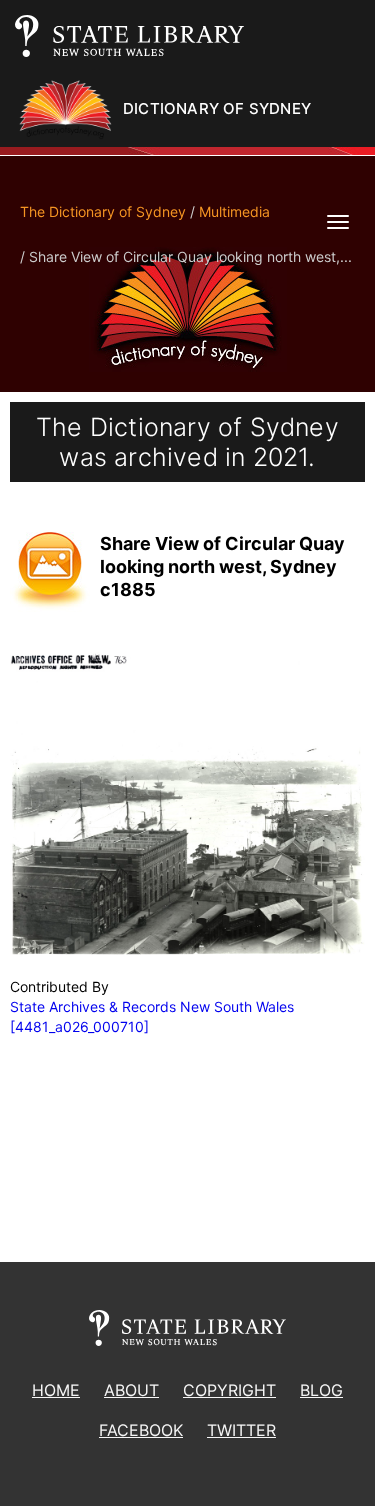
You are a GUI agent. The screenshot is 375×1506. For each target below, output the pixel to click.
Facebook (141, 1430)
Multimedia (234, 211)
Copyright (229, 1390)
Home (56, 1390)
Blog (321, 1390)
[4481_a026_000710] (79, 1026)
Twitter (241, 1430)
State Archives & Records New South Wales (152, 1006)
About (131, 1390)
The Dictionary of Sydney (103, 211)
